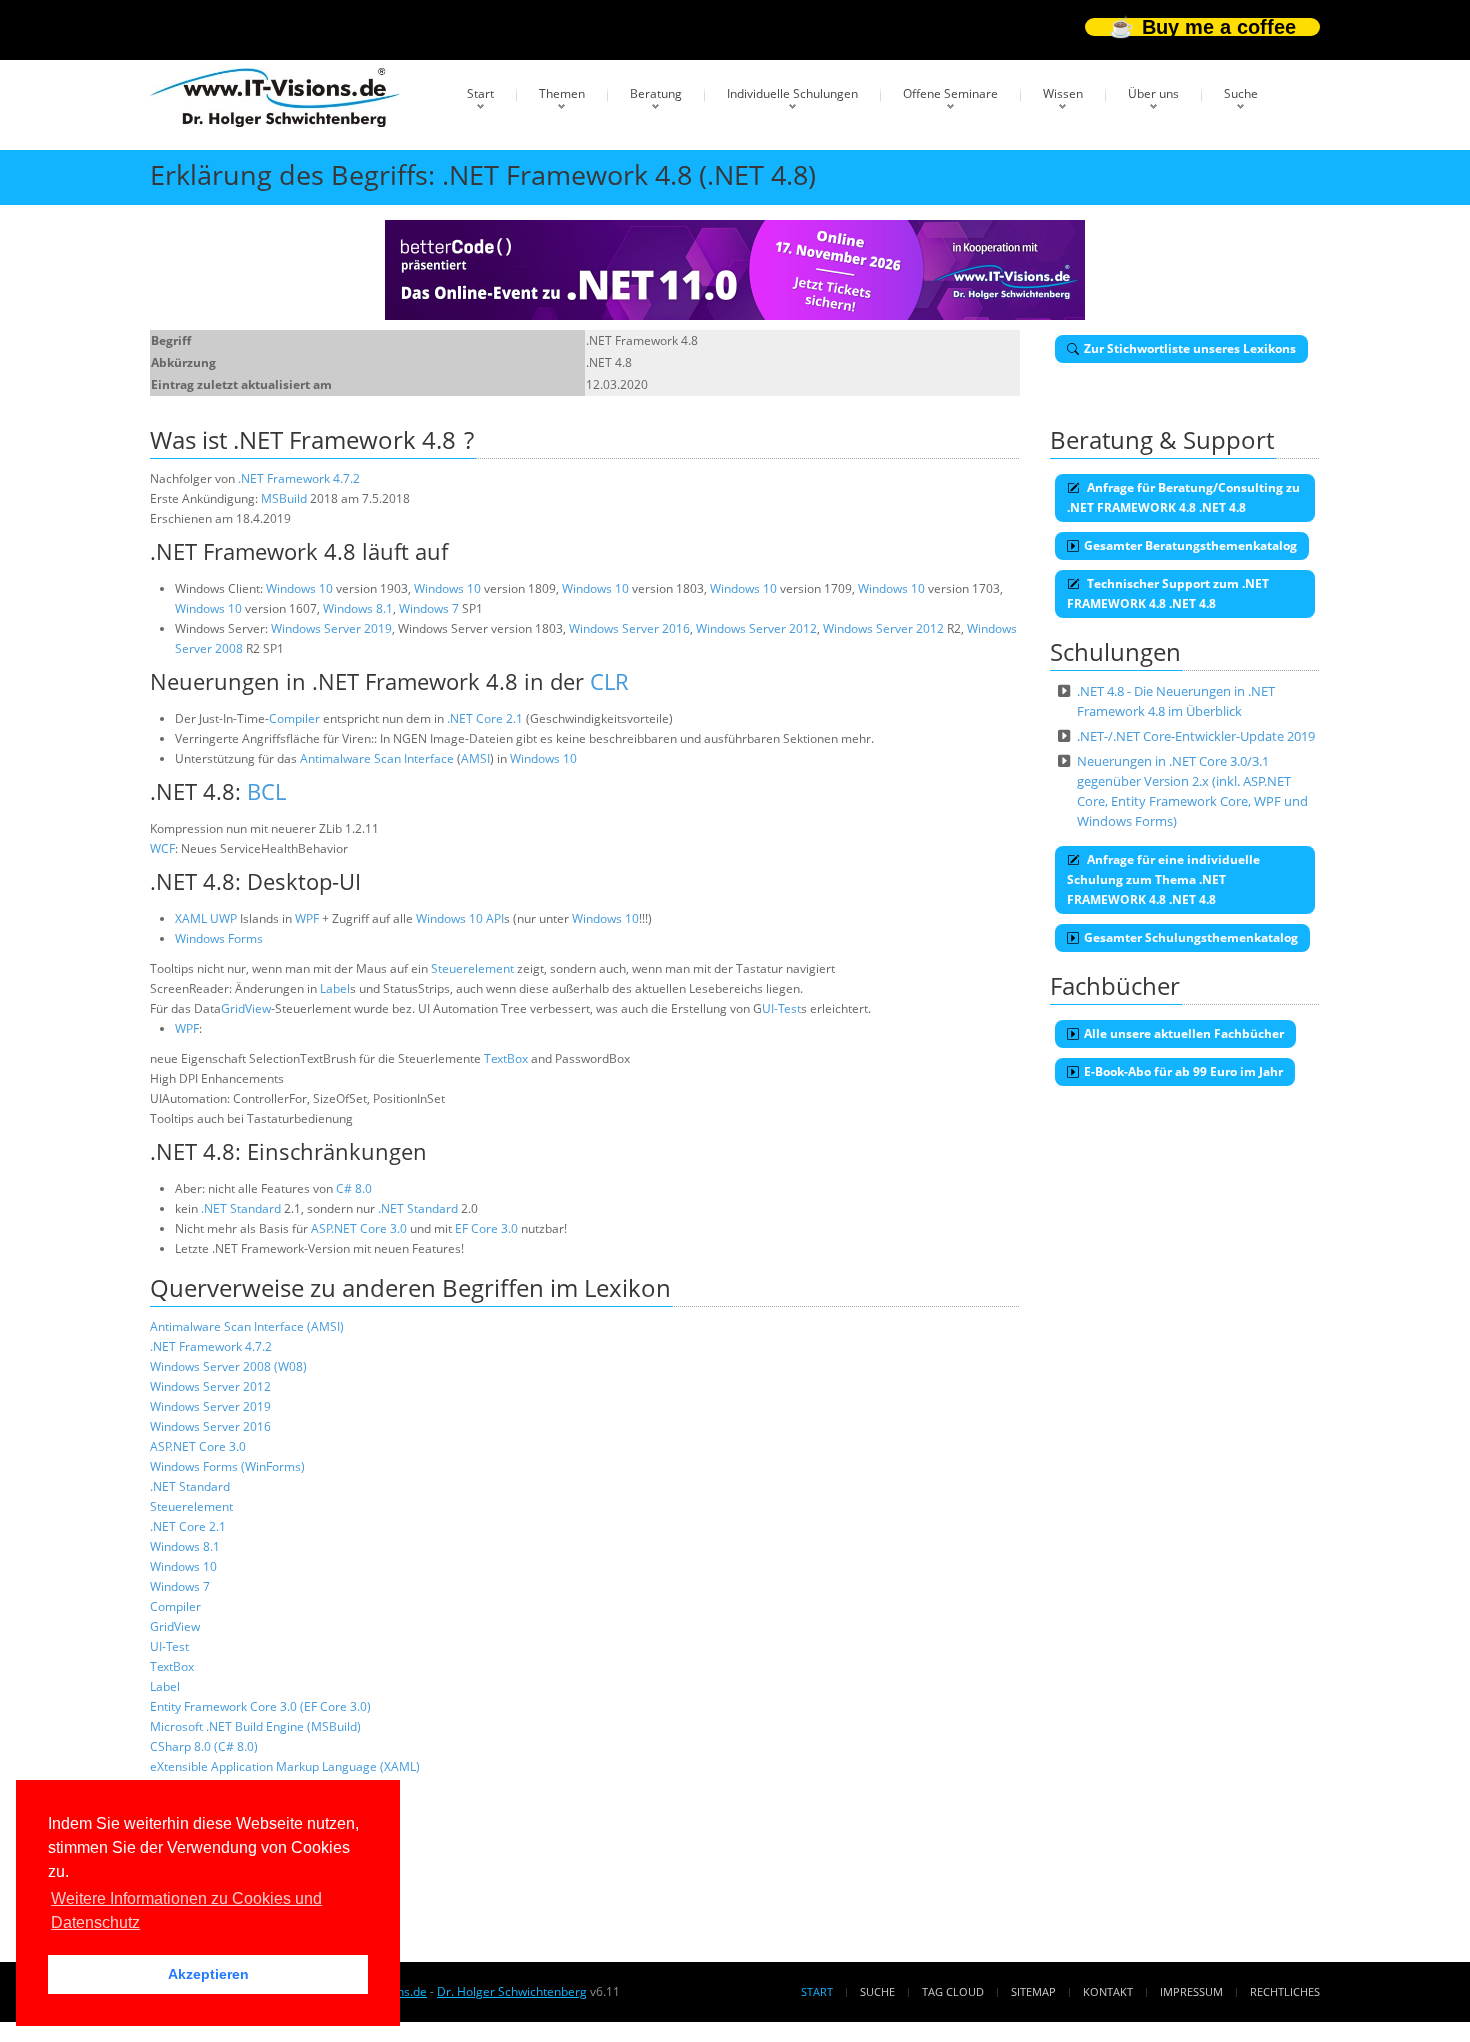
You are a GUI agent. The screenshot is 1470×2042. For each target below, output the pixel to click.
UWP (223, 918)
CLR (609, 681)
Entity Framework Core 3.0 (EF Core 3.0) (260, 1706)
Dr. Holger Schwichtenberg (512, 1991)
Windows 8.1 (358, 608)
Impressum (1191, 1991)
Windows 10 (299, 588)
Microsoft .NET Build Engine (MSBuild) (255, 1726)
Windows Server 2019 (331, 628)
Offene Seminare (950, 93)
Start (480, 93)
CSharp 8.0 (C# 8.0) (204, 1746)
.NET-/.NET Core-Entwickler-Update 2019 (1196, 736)
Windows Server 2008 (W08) (228, 1366)
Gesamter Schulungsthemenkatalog (1191, 937)
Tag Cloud (953, 1991)
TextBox (506, 1058)
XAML (191, 918)
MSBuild (284, 498)
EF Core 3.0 (486, 1228)
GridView (246, 1008)
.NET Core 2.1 (485, 718)
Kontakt (1108, 1991)
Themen (562, 93)
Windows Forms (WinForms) (227, 1466)
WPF (307, 918)
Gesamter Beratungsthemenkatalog (1190, 545)
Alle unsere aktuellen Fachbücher (1184, 1033)
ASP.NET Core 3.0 (359, 1228)
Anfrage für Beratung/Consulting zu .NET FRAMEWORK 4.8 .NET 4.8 (1183, 497)
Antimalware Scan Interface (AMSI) (247, 1326)
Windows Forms (219, 938)
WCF (162, 848)
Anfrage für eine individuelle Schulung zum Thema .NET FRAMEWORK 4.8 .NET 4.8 (1163, 879)
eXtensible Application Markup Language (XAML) (285, 1766)
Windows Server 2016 (629, 628)
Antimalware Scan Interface (377, 758)
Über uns (1153, 93)
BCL (266, 791)
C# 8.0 (354, 1188)
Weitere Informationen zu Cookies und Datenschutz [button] (186, 1910)
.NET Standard (241, 1208)
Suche (1241, 93)
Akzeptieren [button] (208, 1974)
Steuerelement (472, 968)
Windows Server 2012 (756, 628)
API (495, 918)
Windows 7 (429, 608)
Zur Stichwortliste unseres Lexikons (1190, 348)
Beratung (656, 93)
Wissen (1063, 93)
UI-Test (781, 1008)
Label (335, 988)
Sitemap (1033, 1991)
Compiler (294, 718)
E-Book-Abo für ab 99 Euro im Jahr (1183, 1071)
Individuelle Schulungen (792, 93)
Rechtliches (1285, 1991)
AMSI (475, 758)
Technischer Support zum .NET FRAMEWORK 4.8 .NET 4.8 (1168, 593)
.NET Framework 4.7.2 (299, 478)
